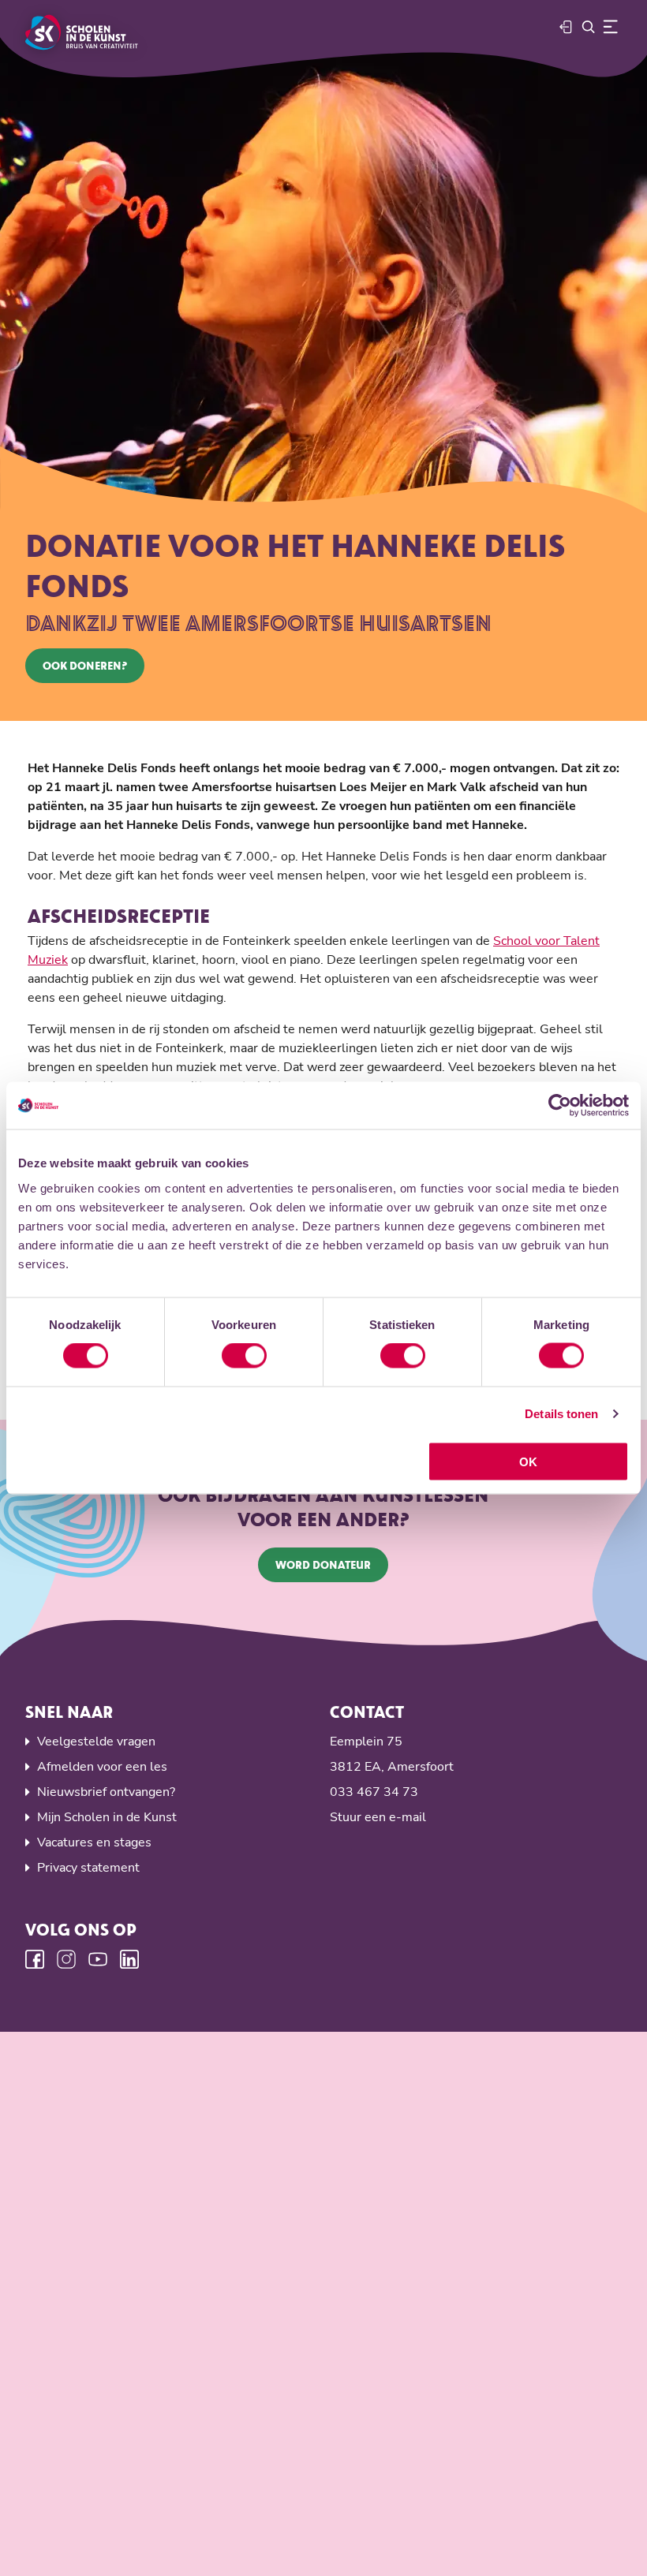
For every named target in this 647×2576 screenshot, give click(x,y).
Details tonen (561, 1414)
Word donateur (323, 1564)
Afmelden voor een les (102, 1767)
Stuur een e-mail (378, 1817)
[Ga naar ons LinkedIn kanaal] (129, 1959)
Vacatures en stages (94, 1842)
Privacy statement (88, 1868)
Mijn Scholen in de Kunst (107, 1817)
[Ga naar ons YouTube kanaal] (98, 1959)
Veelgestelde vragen (96, 1742)
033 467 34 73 (374, 1792)
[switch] (244, 1356)
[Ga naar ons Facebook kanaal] (35, 1959)
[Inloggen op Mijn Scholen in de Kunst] (567, 27)
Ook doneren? (85, 665)
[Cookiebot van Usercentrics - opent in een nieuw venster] (560, 1106)
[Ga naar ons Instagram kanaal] (66, 1959)
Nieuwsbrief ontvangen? (106, 1792)
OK (528, 1461)
